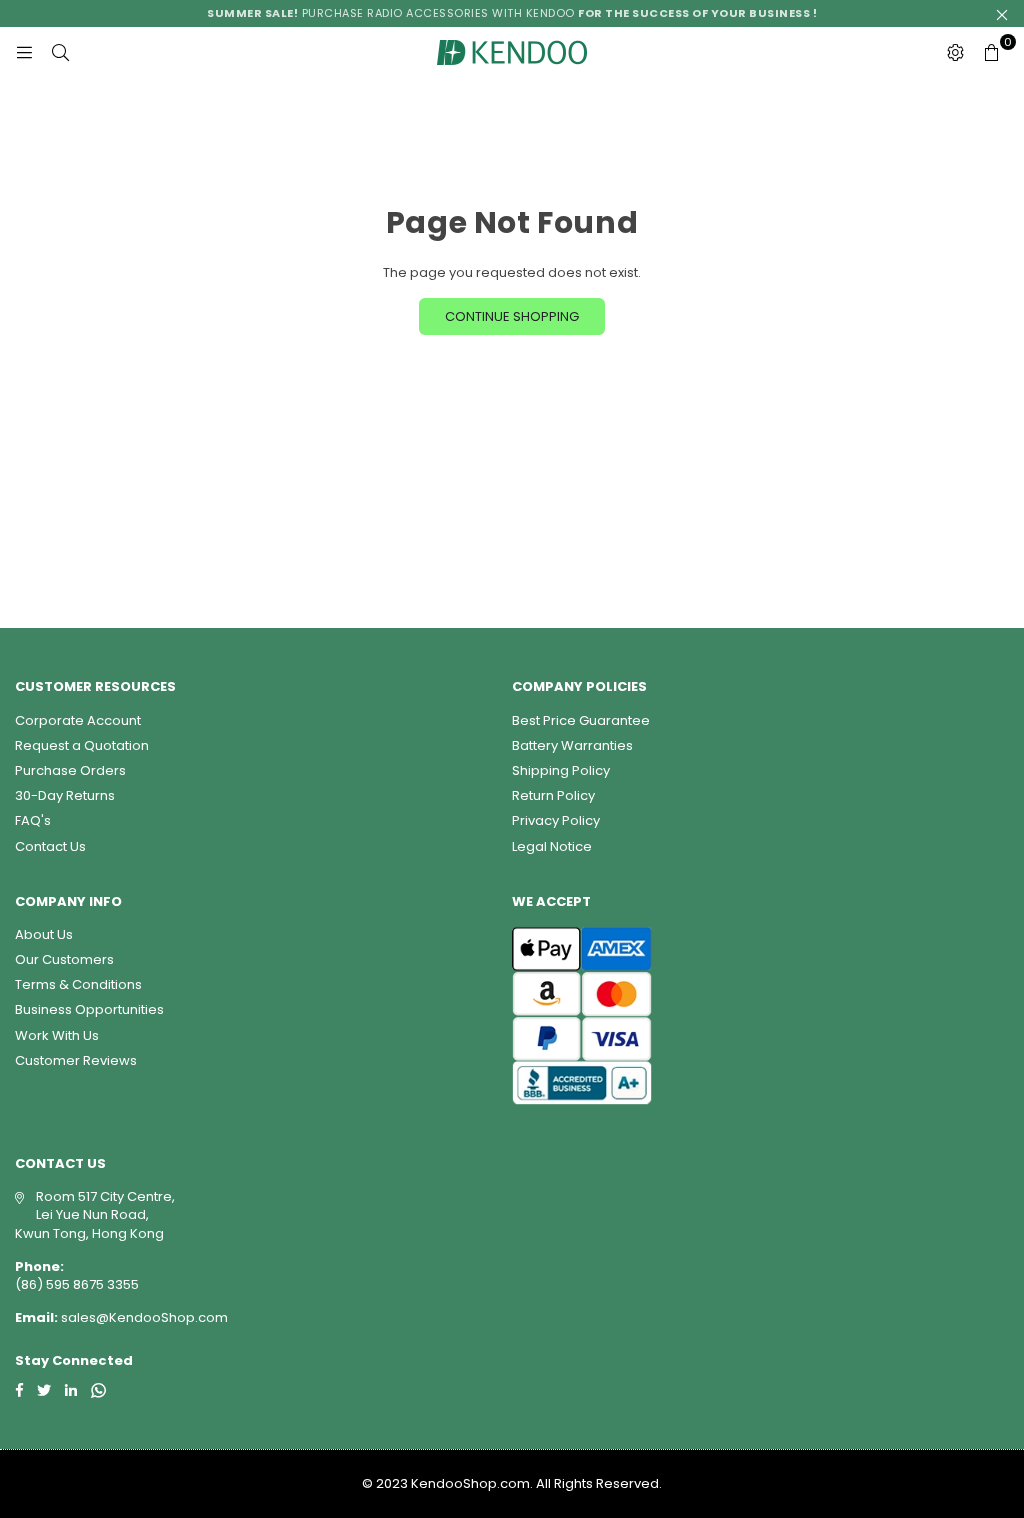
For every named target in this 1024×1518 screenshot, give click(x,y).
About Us (44, 934)
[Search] (60, 52)
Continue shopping (512, 316)
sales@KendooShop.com (143, 1317)
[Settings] (955, 52)
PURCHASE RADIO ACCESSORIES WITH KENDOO (512, 13)
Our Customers (64, 959)
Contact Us (50, 846)
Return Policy (553, 795)
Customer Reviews (76, 1060)
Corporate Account (78, 720)
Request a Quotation (82, 745)
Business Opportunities (89, 1009)
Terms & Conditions (78, 984)
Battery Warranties (572, 745)
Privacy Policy (556, 820)
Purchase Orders (70, 770)
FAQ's (33, 820)
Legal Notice (552, 846)
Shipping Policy (561, 770)
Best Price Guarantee (581, 720)
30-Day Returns (65, 795)
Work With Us (57, 1035)
